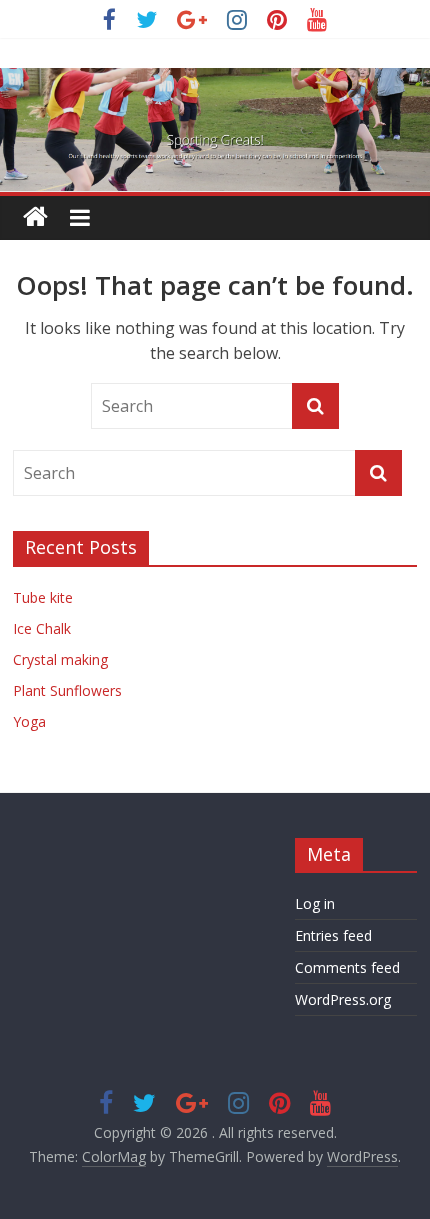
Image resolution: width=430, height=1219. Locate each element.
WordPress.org (343, 999)
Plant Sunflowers (67, 690)
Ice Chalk (42, 628)
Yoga (29, 721)
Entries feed (333, 935)
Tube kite (43, 597)
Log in (315, 903)
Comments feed (347, 967)
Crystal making (60, 659)
